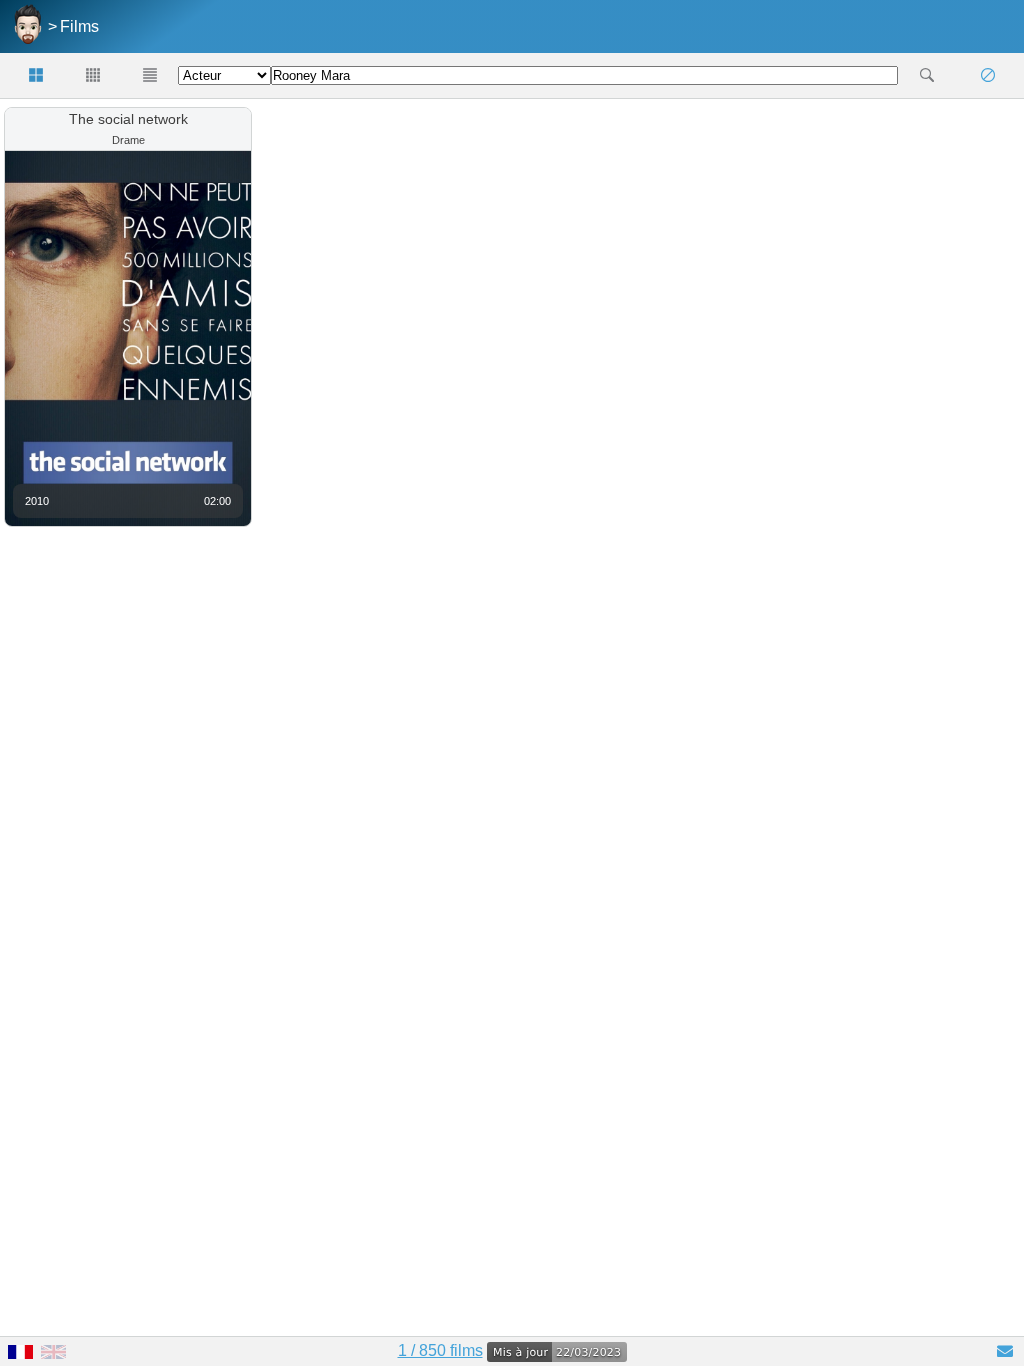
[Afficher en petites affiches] (93, 75)
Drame (128, 140)
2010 (37, 501)
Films (79, 26)
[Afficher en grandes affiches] (36, 75)
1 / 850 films (440, 1350)
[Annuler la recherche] (987, 75)
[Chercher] (926, 75)
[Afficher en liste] (149, 75)
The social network (128, 119)
